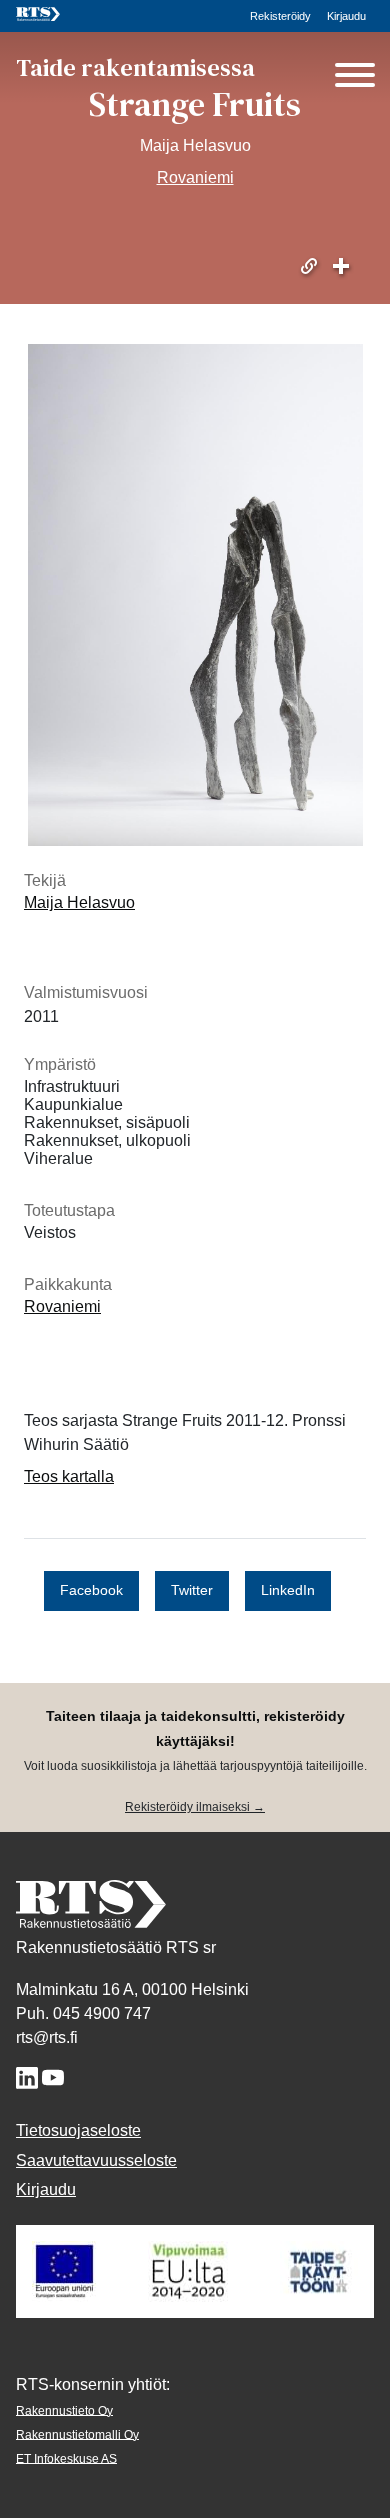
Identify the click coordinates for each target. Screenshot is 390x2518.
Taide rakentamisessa (135, 67)
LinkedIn (288, 1590)
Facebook (91, 1590)
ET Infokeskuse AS (66, 2458)
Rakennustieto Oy (64, 2410)
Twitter (192, 1590)
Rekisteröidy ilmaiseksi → (195, 1807)
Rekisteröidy (280, 16)
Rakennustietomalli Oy (77, 2434)
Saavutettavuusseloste (96, 2160)
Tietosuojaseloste (78, 2130)
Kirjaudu (346, 16)
